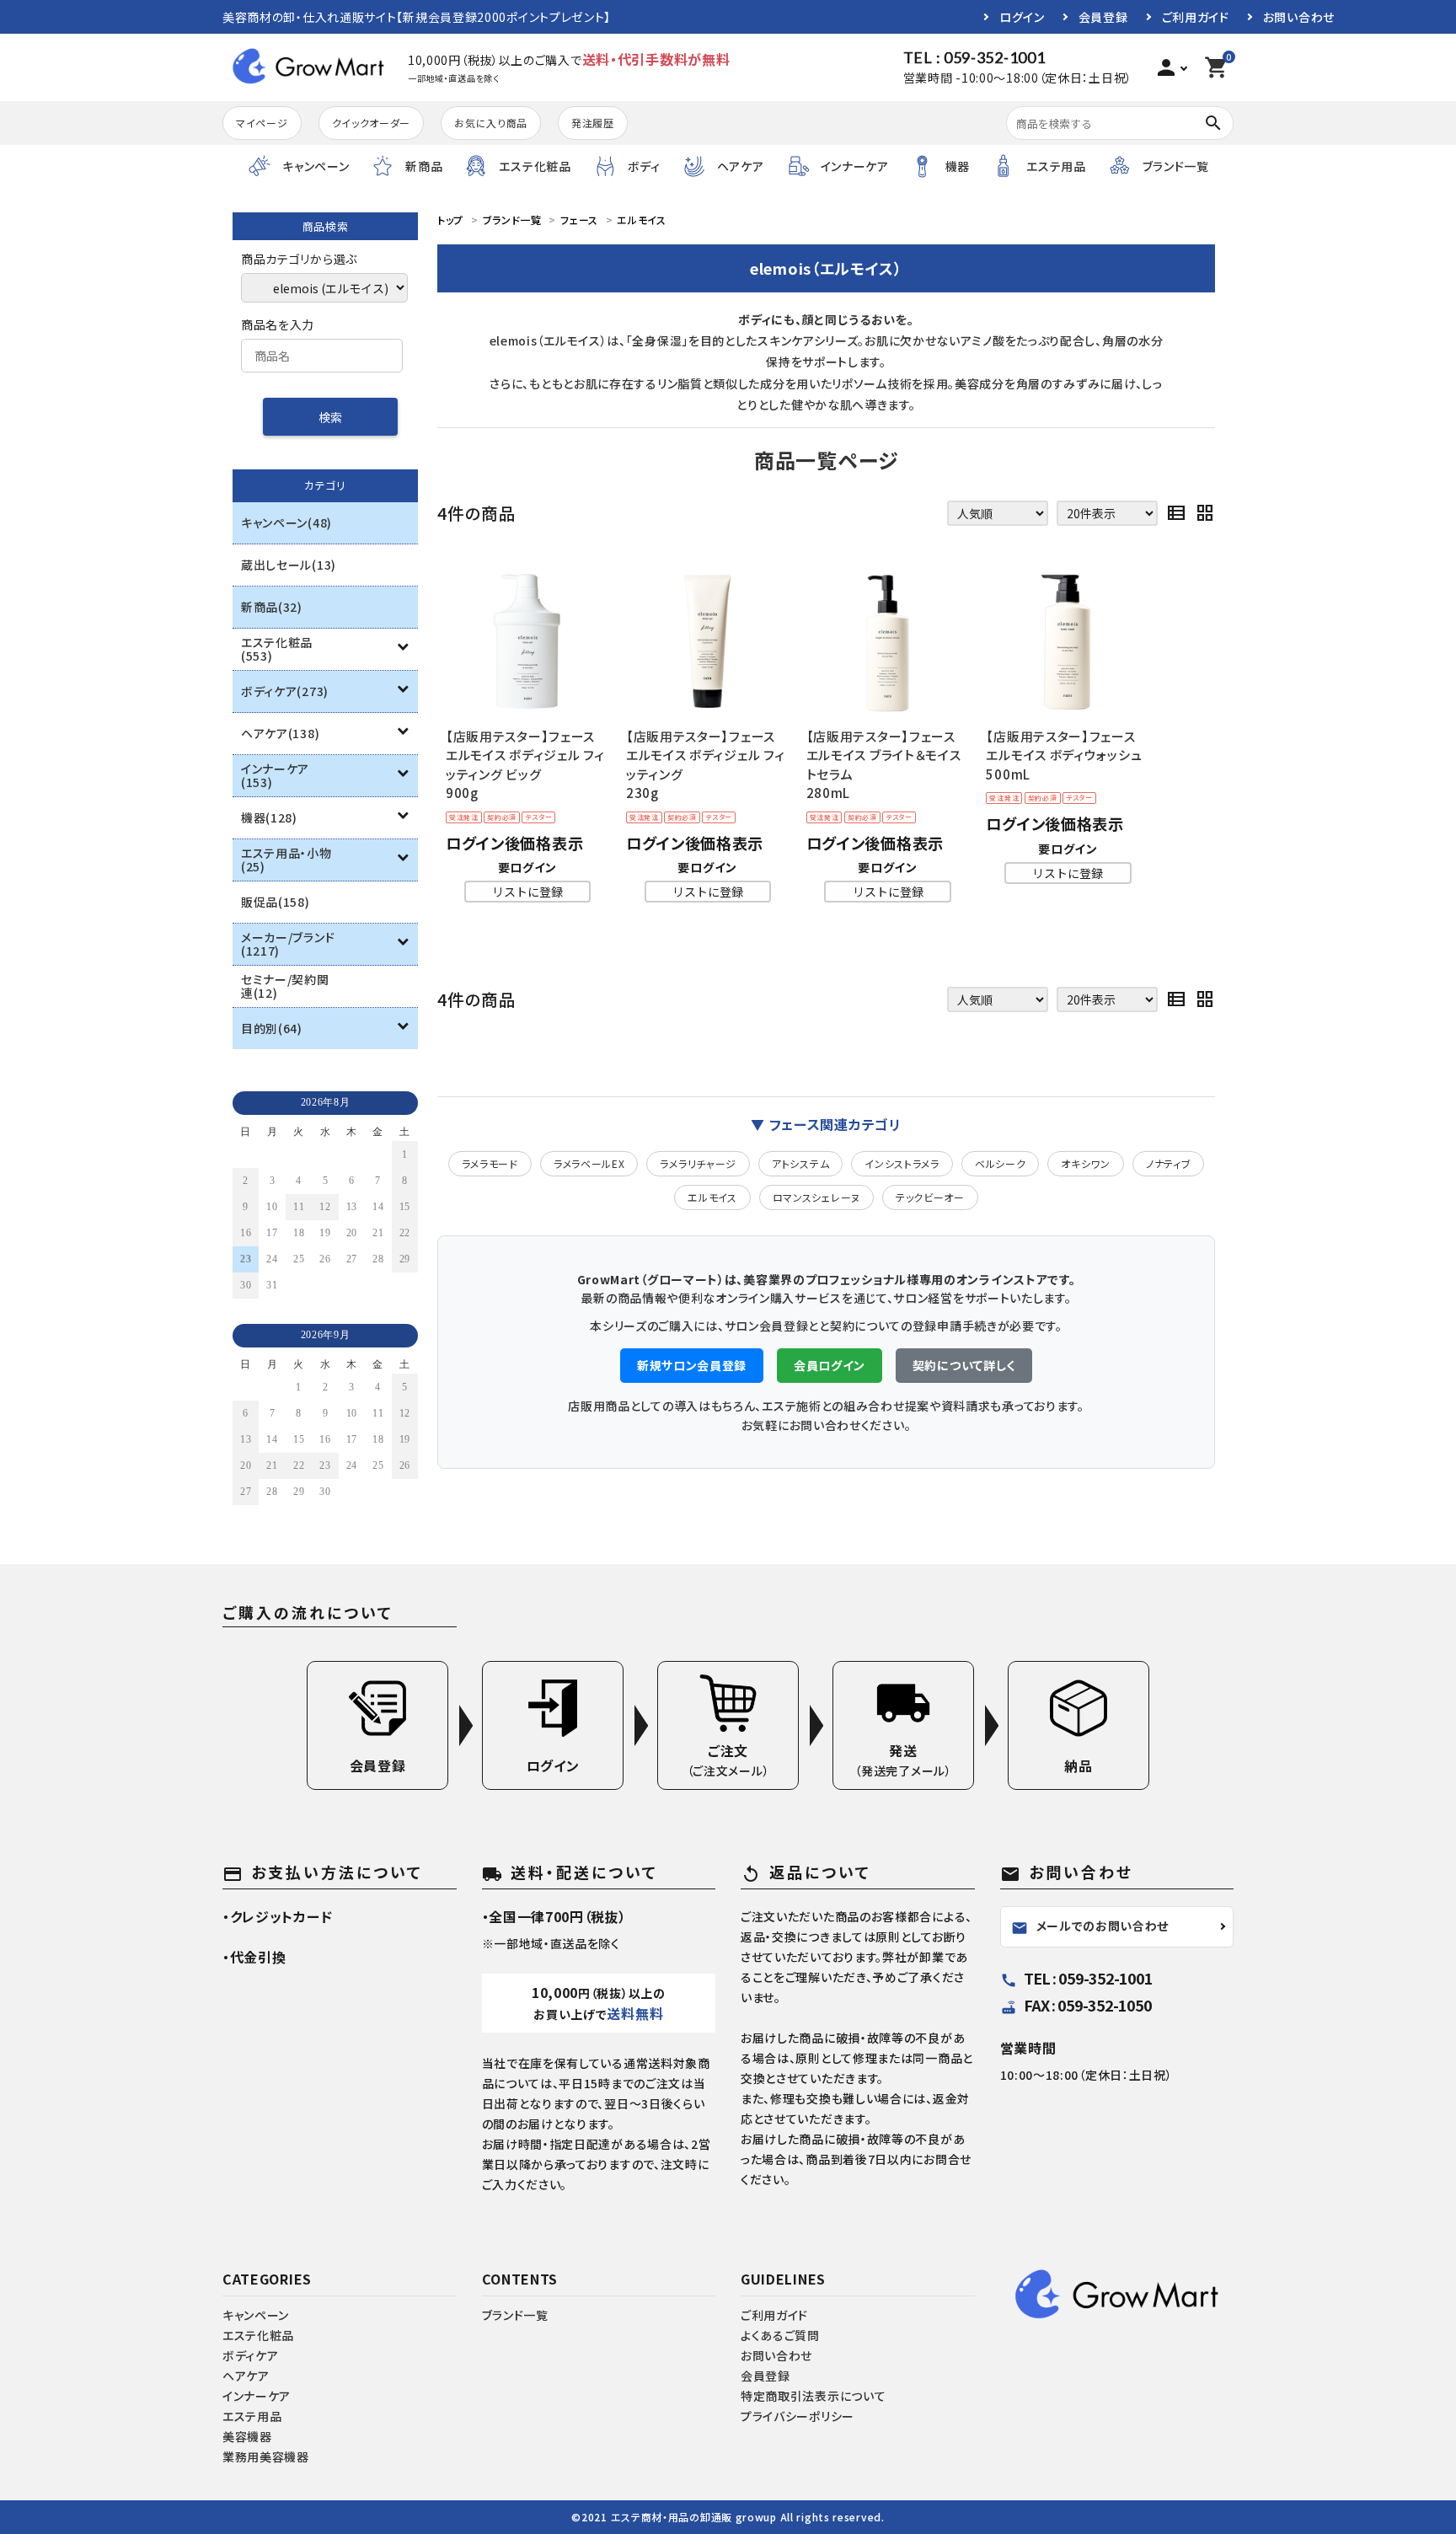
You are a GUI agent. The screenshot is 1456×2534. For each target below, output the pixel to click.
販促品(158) (276, 902)
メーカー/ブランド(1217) (288, 944)
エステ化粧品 (258, 2335)
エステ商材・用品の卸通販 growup (694, 2517)
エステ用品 (252, 2416)
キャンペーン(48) (286, 522)
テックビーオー (930, 1197)
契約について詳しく (964, 1365)
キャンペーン (256, 2315)
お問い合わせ (1299, 17)
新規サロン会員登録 (692, 1365)
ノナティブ (1169, 1163)
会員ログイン (830, 1365)
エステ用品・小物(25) (286, 860)
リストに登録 (527, 892)
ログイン (1022, 17)
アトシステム (800, 1163)
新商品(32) (272, 607)
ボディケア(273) (285, 691)
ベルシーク (1001, 1163)
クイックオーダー (372, 123)
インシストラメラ (902, 1163)
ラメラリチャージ (698, 1163)
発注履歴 (593, 123)
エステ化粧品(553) (277, 649)
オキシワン (1086, 1163)
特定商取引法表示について (813, 2396)
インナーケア (257, 2396)
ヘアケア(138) (280, 733)
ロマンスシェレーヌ (816, 1197)
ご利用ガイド (1196, 17)
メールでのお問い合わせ (1090, 1926)
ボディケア (251, 2355)
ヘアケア (246, 2376)
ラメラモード (490, 1163)
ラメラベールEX (589, 1163)
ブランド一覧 (515, 2315)
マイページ (262, 123)
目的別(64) (272, 1028)
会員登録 (1103, 17)
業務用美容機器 (266, 2456)
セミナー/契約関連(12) (285, 986)
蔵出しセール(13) (289, 565)
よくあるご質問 (780, 2335)
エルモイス (712, 1197)
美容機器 (247, 2436)
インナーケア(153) (275, 775)
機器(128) (269, 817)
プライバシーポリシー (798, 2416)
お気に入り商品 (491, 123)
